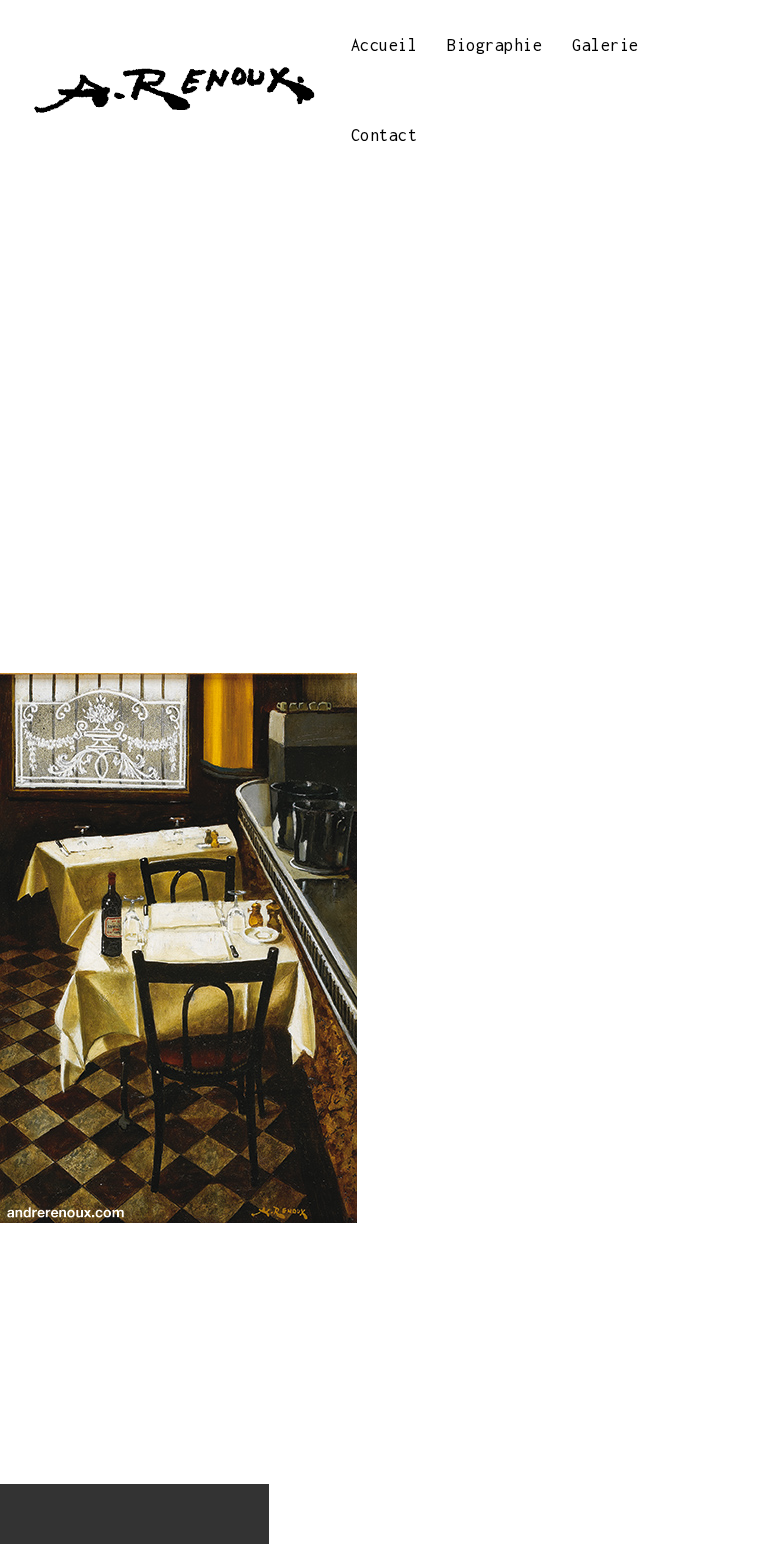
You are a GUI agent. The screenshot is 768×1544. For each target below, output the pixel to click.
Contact (384, 135)
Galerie (605, 45)
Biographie (494, 45)
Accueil (384, 45)
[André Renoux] (172, 90)
